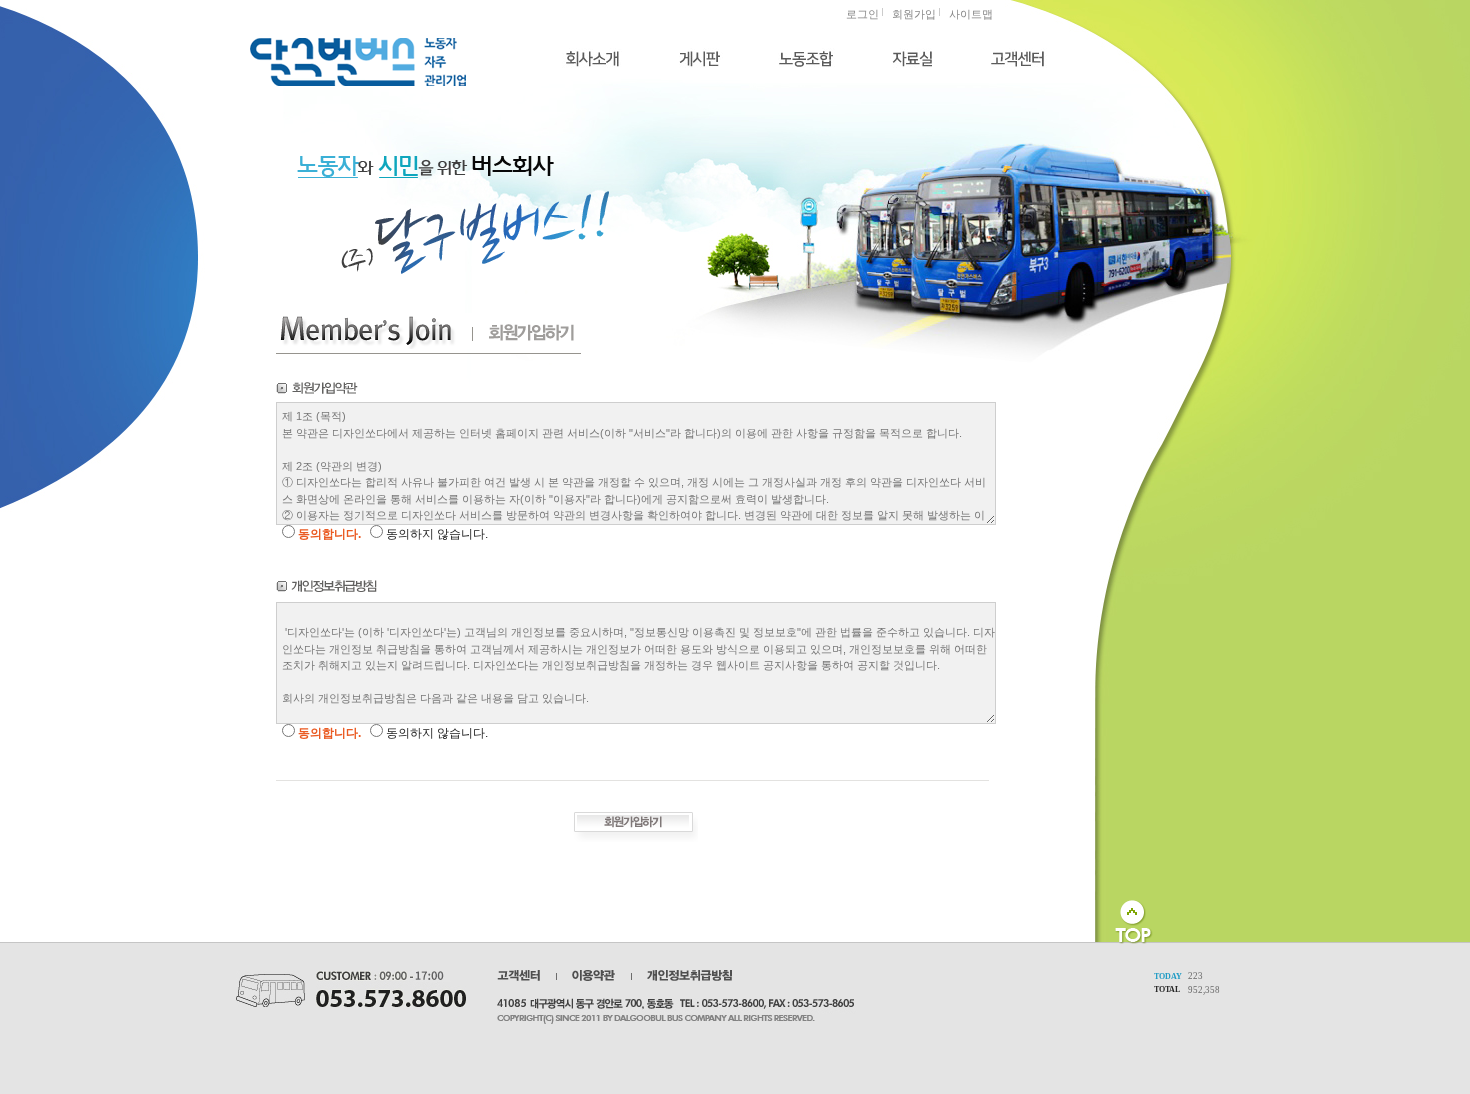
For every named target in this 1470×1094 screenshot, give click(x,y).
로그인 (862, 14)
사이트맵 (971, 14)
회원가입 (914, 14)
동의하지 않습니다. (437, 534)
